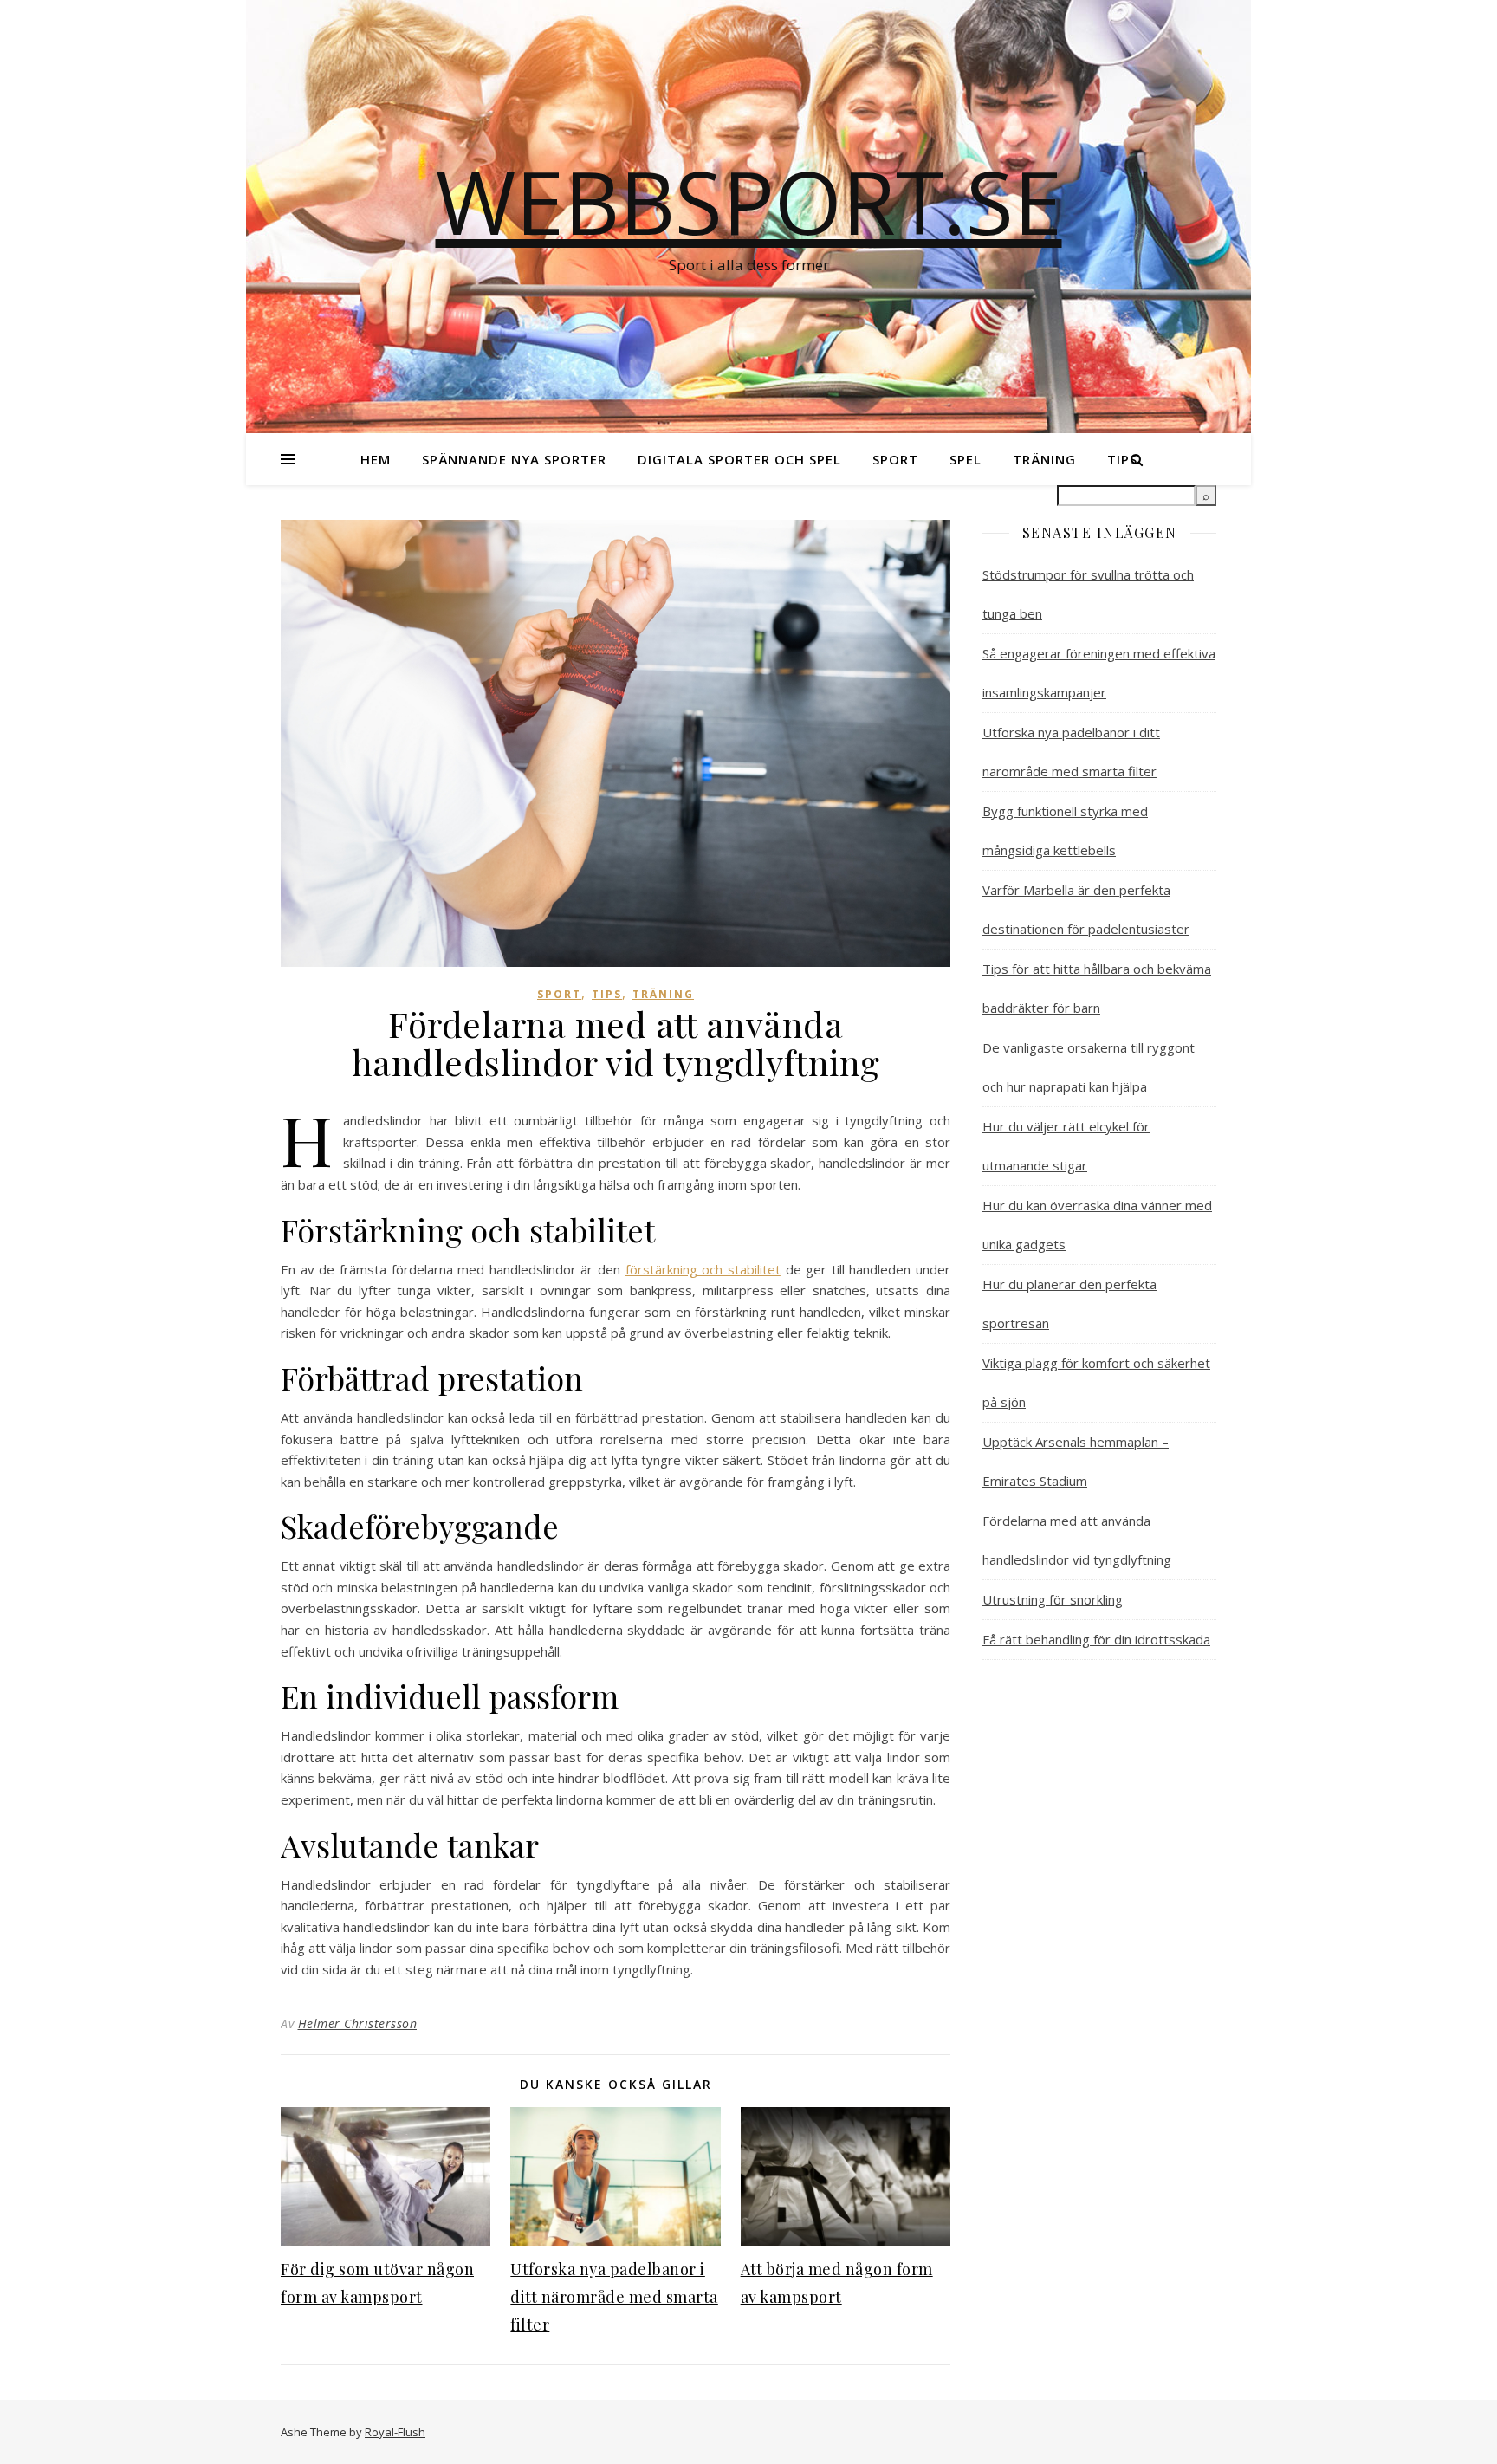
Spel (966, 459)
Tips (607, 994)
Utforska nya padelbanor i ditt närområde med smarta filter (614, 2297)
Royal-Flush (395, 2432)
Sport (895, 459)
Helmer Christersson (358, 2023)
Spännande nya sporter (514, 459)
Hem (376, 459)
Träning (1044, 459)
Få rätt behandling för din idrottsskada (1096, 1639)
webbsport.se (749, 201)
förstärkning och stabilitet (703, 1269)
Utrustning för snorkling (1053, 1599)
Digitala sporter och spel (739, 459)
